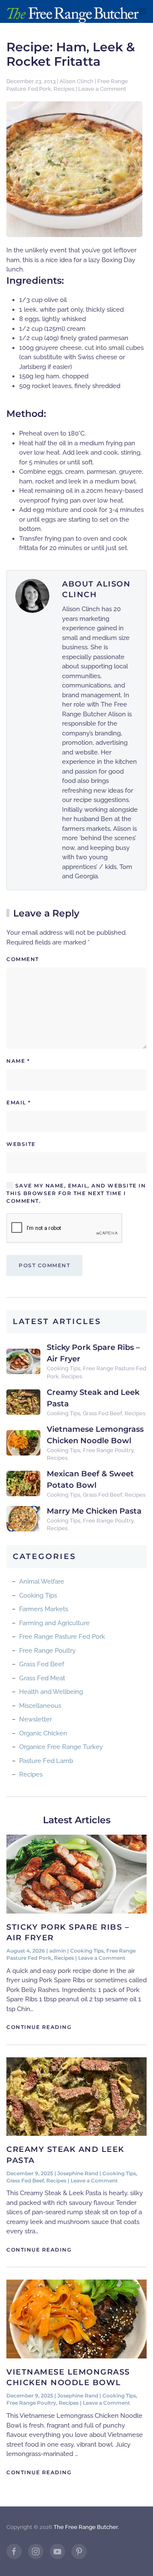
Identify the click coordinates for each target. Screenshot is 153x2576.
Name (18, 1061)
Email (19, 1102)
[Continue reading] (76, 1874)
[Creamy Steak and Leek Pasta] (23, 1402)
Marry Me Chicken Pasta (94, 1511)
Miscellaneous (40, 1706)
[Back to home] (73, 11)
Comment (23, 959)
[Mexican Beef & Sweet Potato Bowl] (23, 1483)
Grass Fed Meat (42, 1678)
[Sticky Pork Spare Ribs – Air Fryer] (23, 1361)
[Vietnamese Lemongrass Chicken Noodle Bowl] (23, 1442)
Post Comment (44, 1265)
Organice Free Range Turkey (61, 1747)
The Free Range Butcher (86, 2527)
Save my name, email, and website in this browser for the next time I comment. (76, 1193)
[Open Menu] (143, 11)
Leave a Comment (102, 89)
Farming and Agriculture (54, 1623)
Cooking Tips (64, 1368)
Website (21, 1144)
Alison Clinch (76, 81)
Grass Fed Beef (102, 1413)
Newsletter (35, 1719)
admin (58, 1951)
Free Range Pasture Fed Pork (62, 1637)
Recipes (64, 89)
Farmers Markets (44, 1609)
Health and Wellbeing (51, 1692)
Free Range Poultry (108, 1450)
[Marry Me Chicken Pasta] (23, 1518)
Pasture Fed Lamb (46, 1761)
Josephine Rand (78, 2173)
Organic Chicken (43, 1733)
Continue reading (39, 2027)
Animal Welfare (42, 1581)
